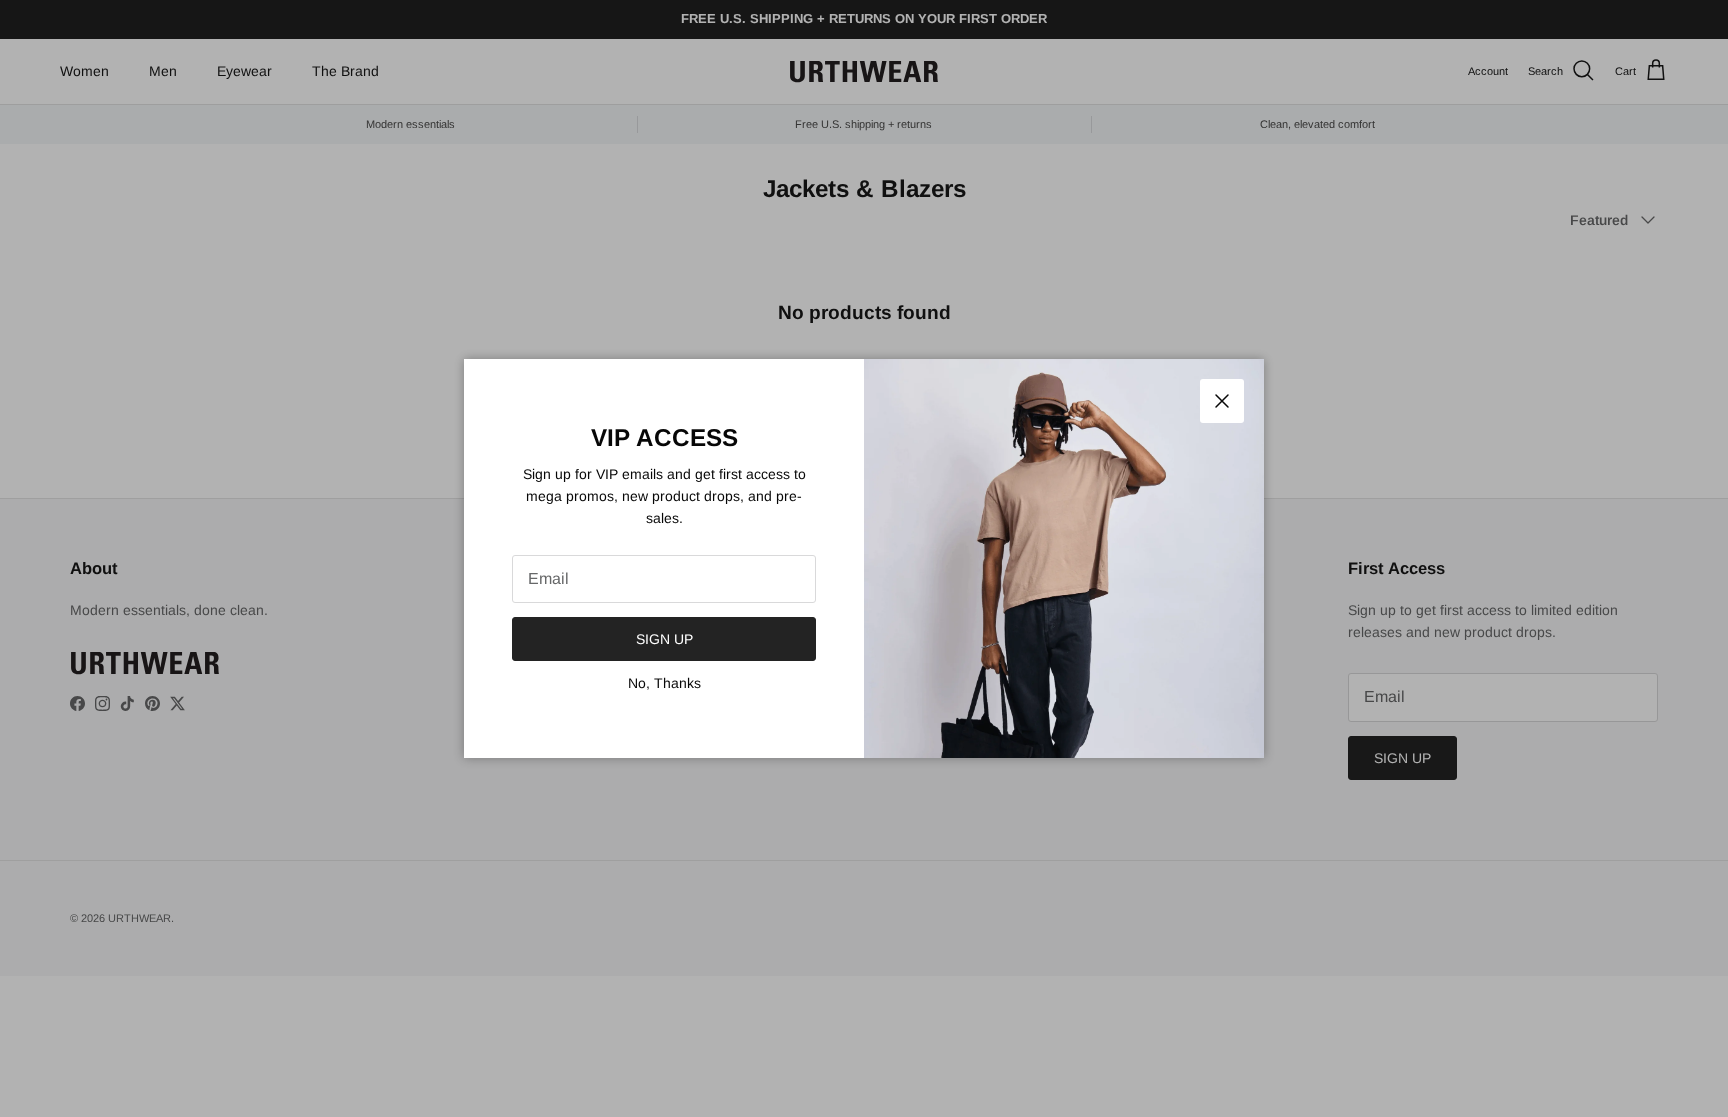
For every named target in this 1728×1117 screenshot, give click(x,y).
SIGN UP (664, 639)
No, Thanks (664, 683)
